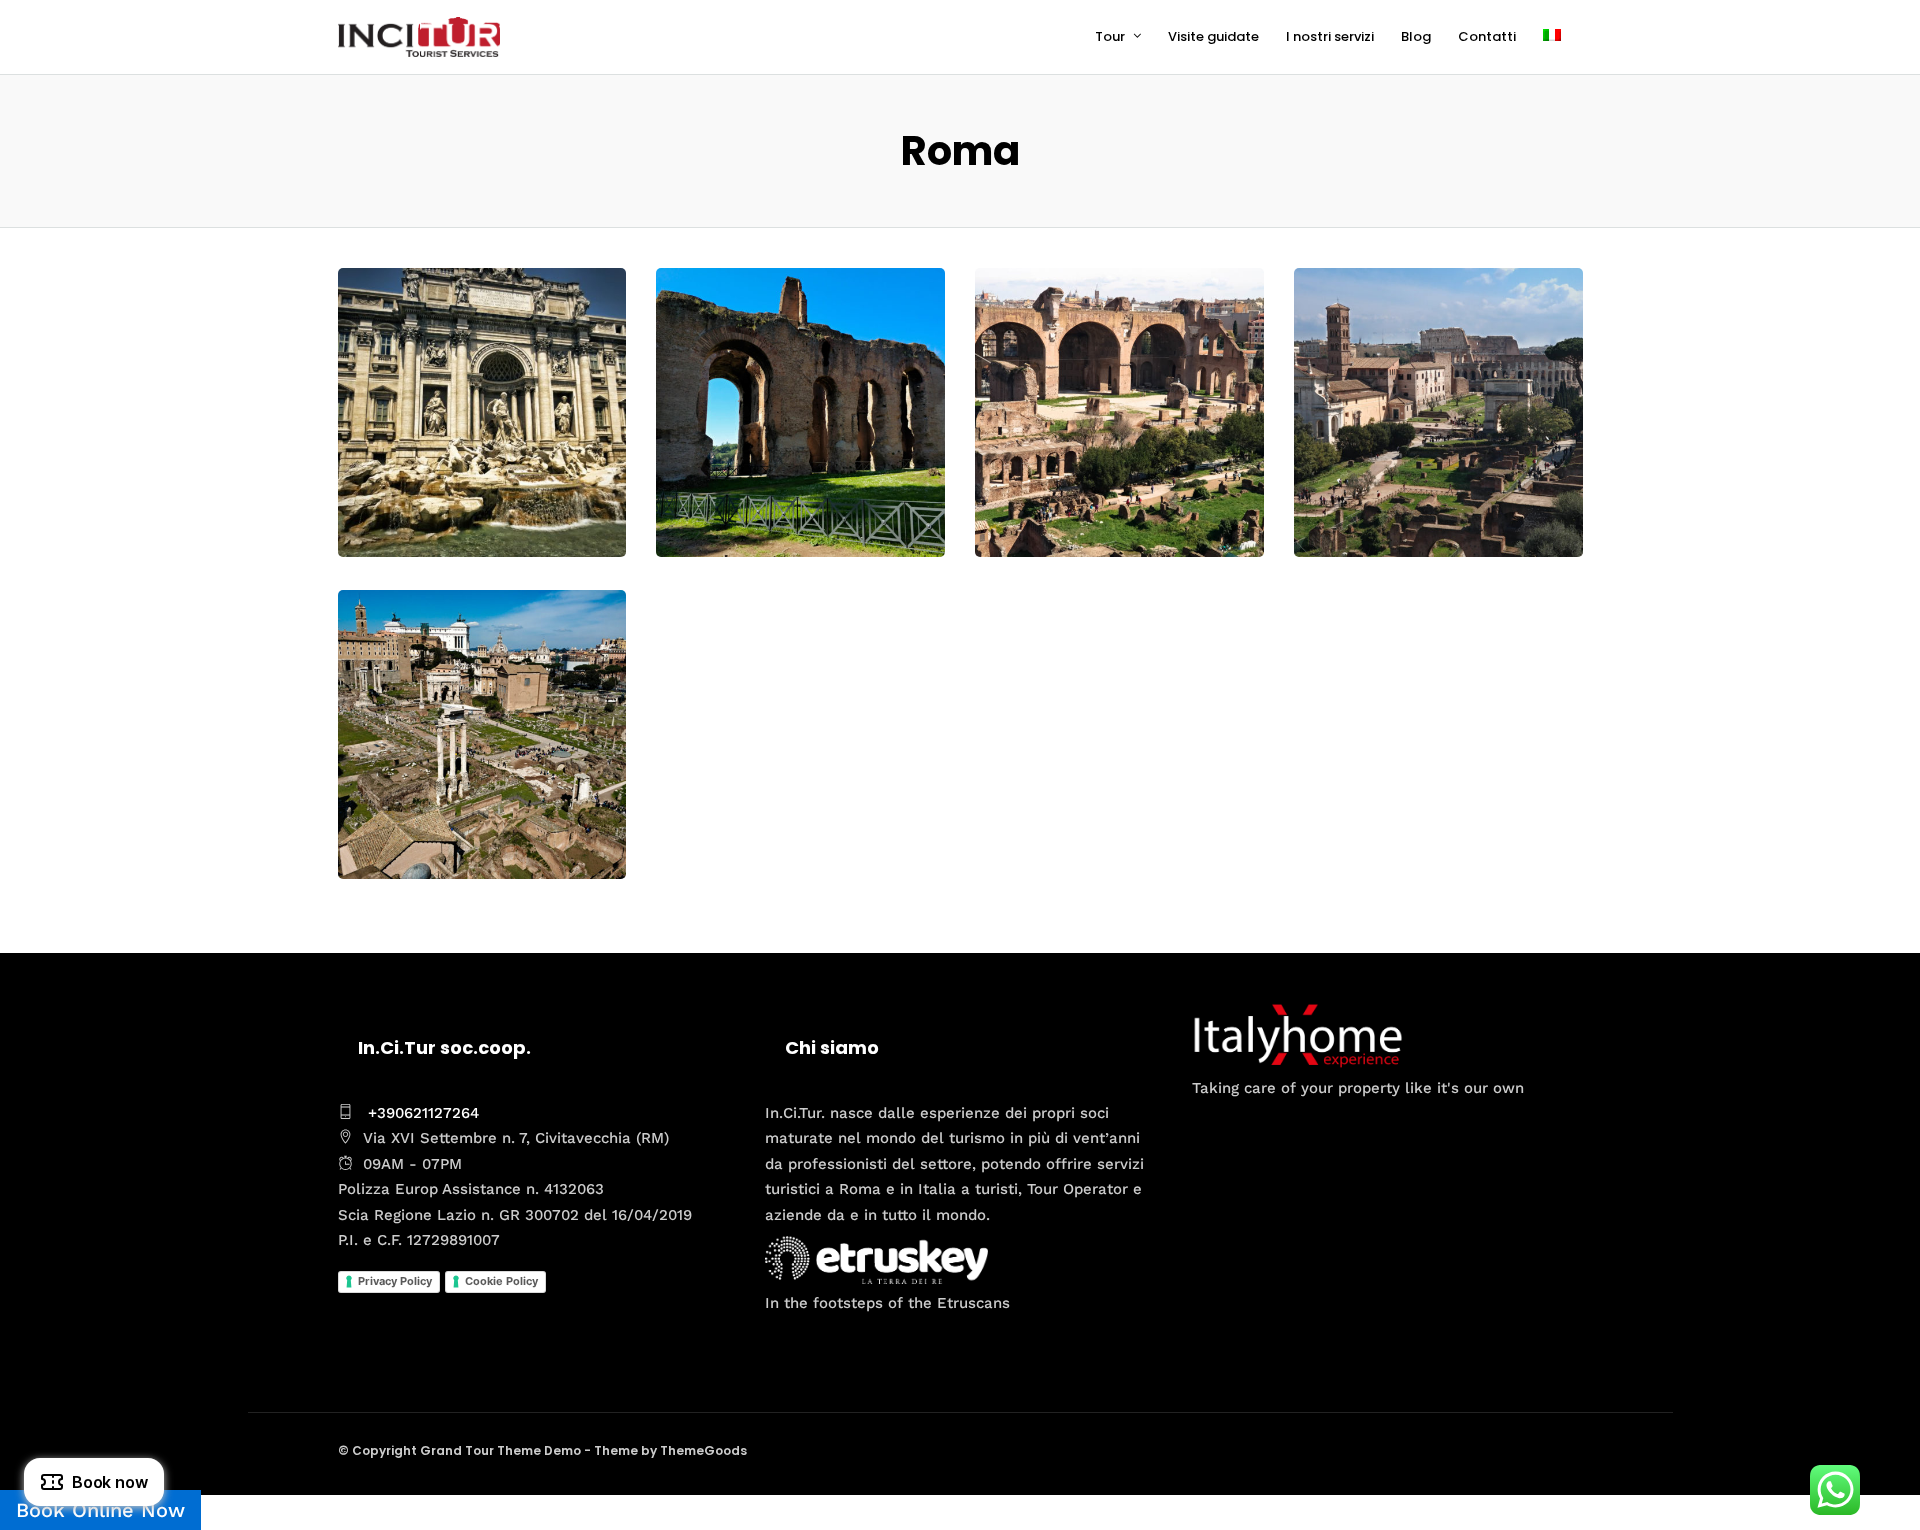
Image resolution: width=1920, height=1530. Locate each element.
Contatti (1487, 36)
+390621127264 (423, 1113)
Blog (1416, 36)
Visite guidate (1213, 36)
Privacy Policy (395, 1281)
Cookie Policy (501, 1281)
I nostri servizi (1330, 36)
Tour (1110, 36)
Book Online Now (100, 1510)
